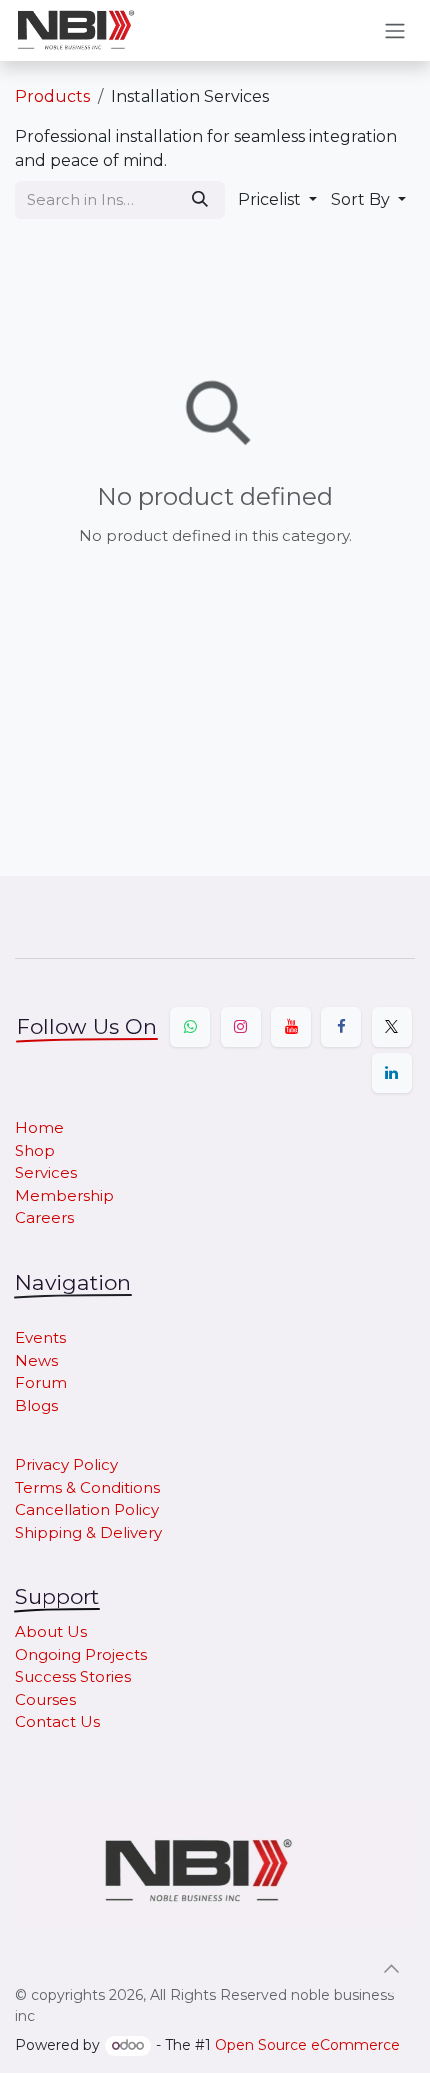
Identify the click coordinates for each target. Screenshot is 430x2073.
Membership (64, 1195)
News (36, 1360)
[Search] (200, 200)
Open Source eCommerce (307, 2045)
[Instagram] (241, 1027)
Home (39, 1127)
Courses (45, 1699)
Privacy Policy (66, 1464)
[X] (392, 1027)
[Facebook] (341, 1027)
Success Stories (73, 1676)
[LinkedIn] (392, 1073)
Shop (35, 1150)
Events (40, 1337)
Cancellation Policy (87, 1509)
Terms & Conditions (87, 1487)
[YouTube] (291, 1027)
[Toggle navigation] (395, 30)
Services (46, 1172)
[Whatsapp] (190, 1027)
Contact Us (57, 1721)
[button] (277, 200)
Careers (44, 1217)
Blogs (36, 1405)
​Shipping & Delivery (88, 1532)
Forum (41, 1382)
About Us (51, 1631)
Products (52, 96)
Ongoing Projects (81, 1654)
